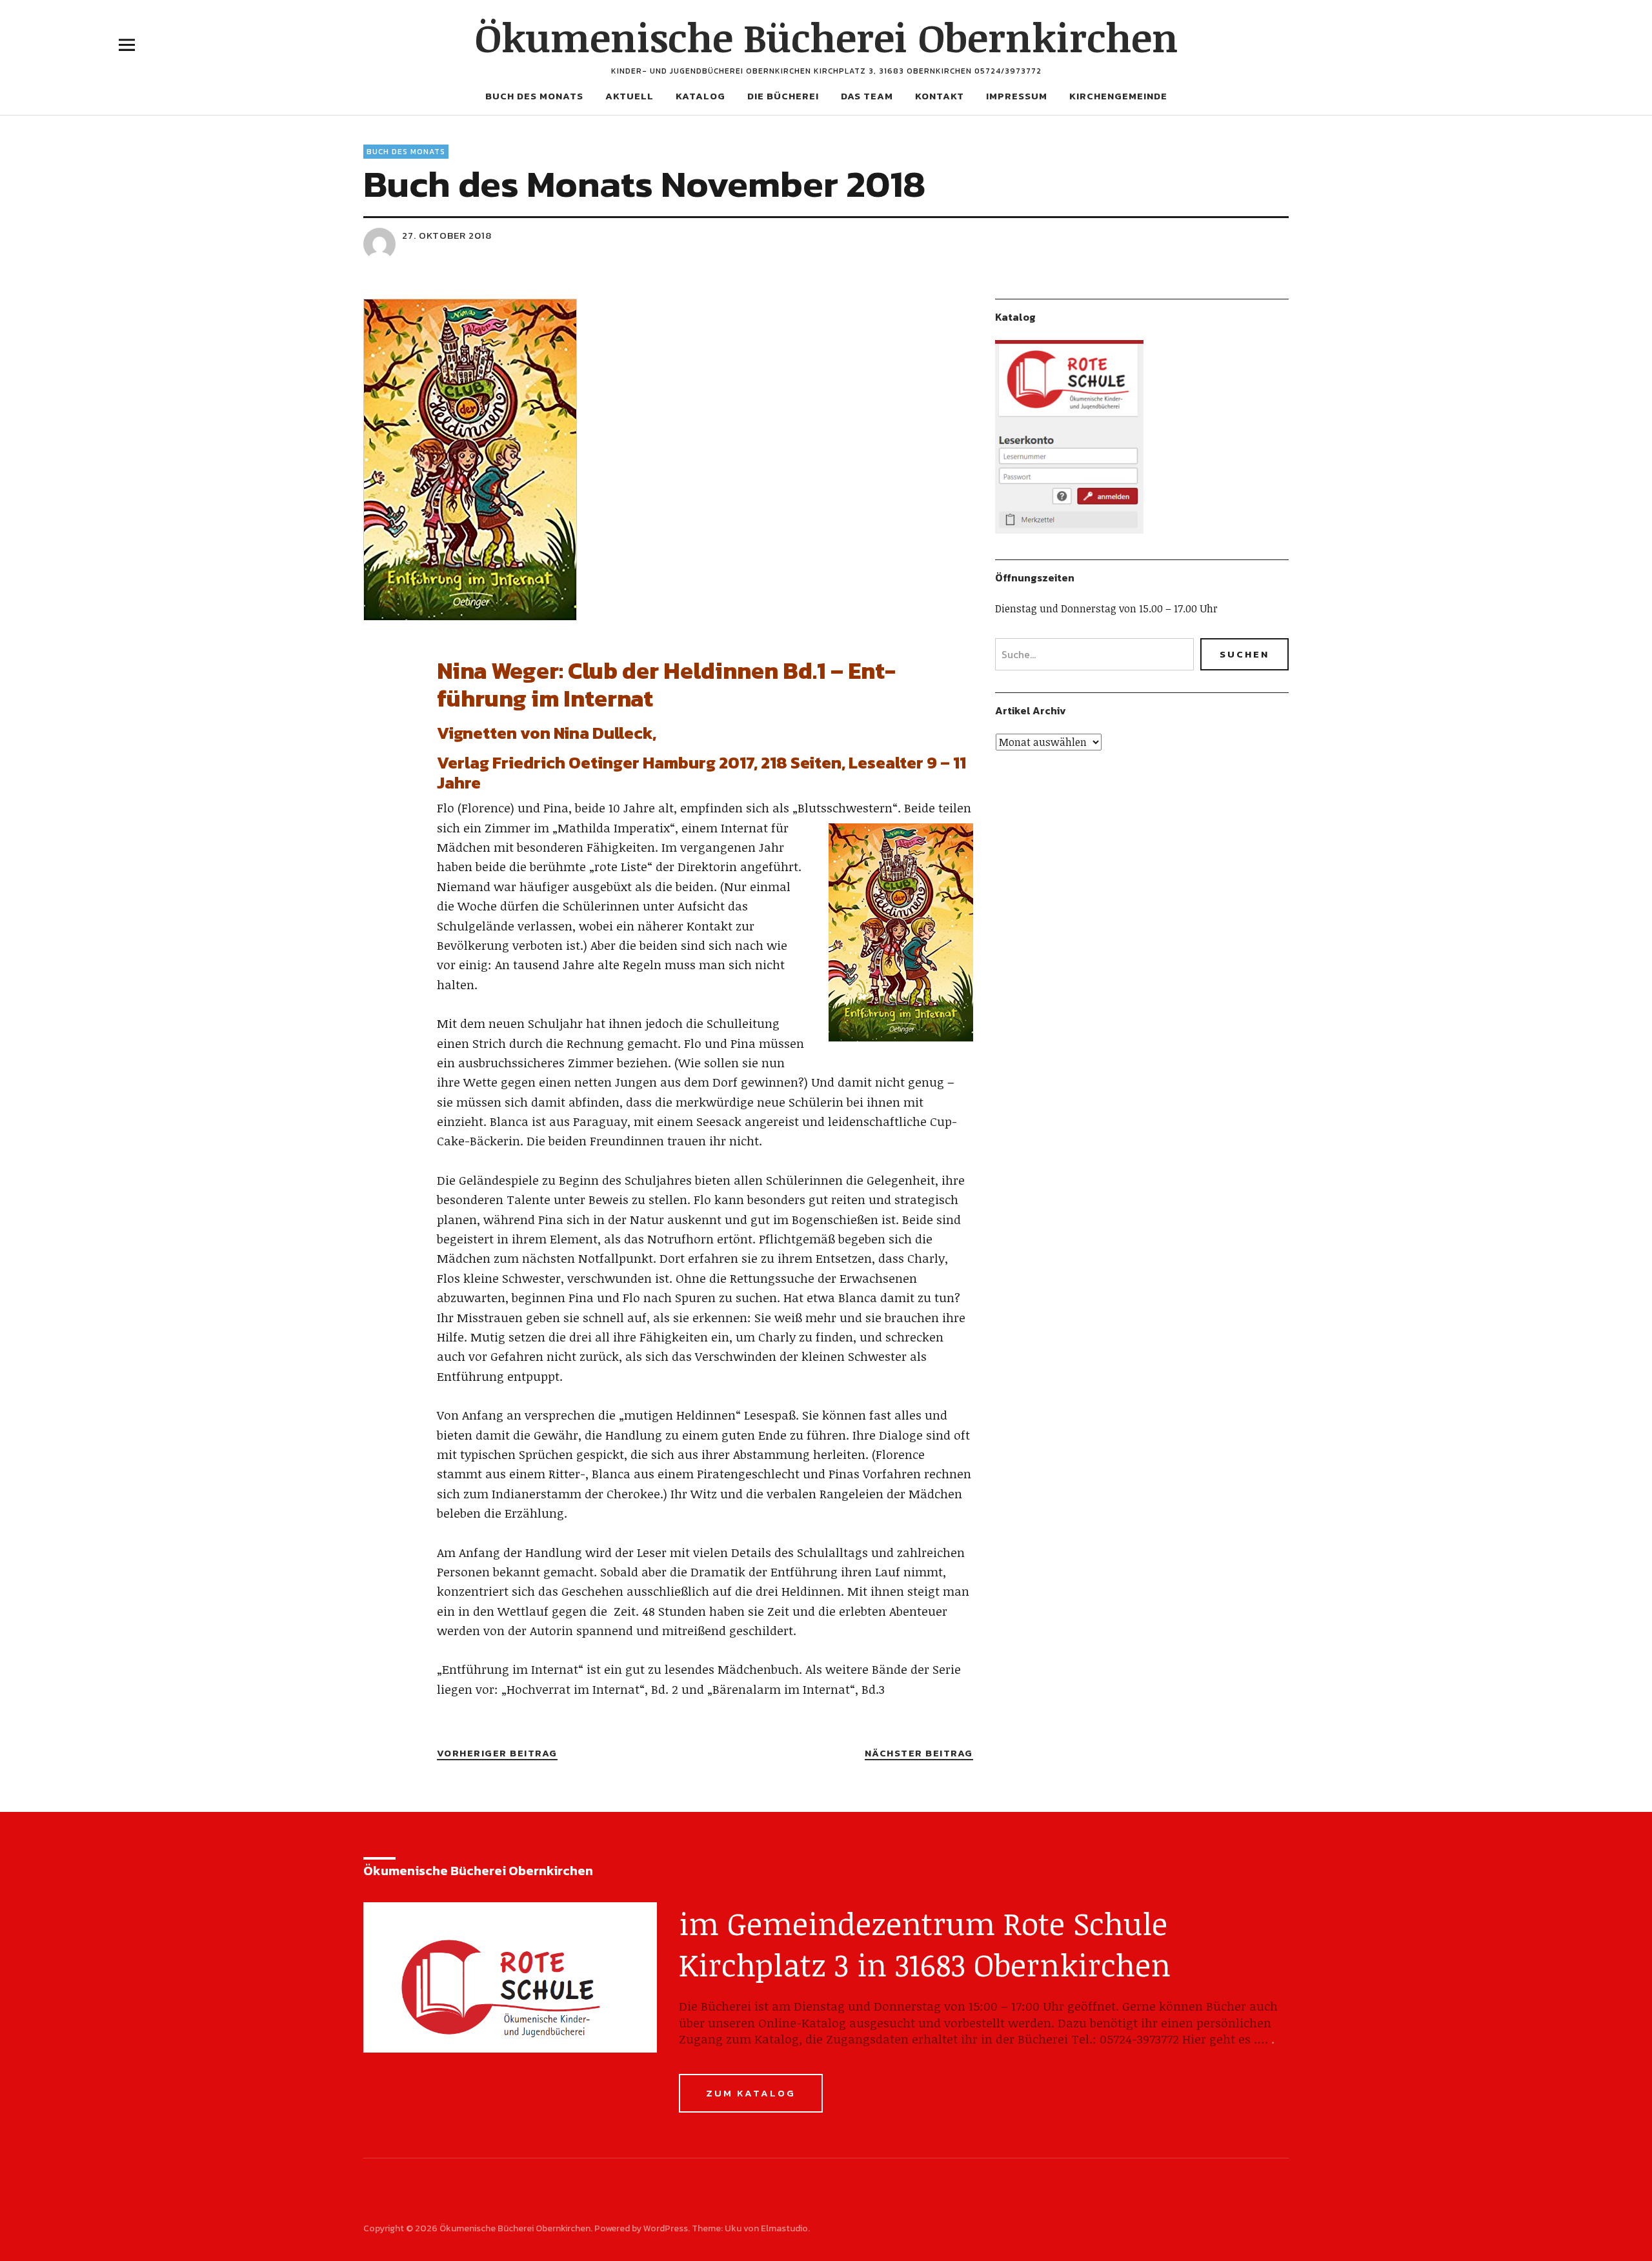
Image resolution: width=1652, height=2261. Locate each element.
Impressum (1017, 96)
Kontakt (940, 96)
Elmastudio (784, 2228)
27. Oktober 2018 (447, 235)
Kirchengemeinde (1118, 96)
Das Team (867, 96)
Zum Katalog (751, 2093)
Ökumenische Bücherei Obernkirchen (826, 37)
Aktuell (630, 96)
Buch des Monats (534, 96)
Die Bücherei (783, 96)
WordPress (666, 2228)
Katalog (700, 96)
